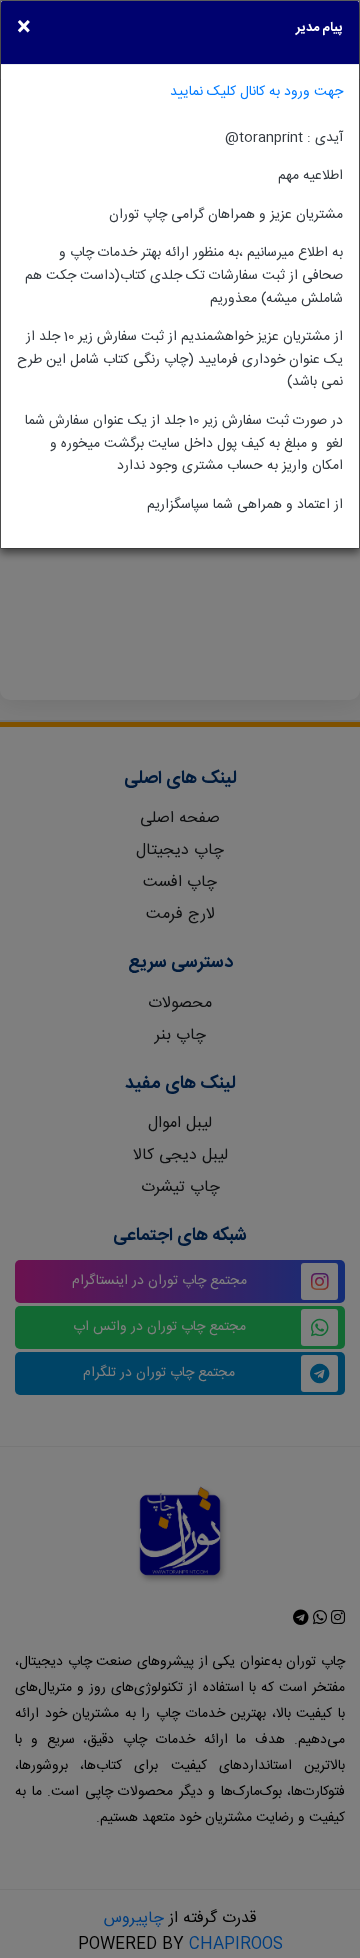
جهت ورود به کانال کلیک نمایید (256, 91)
